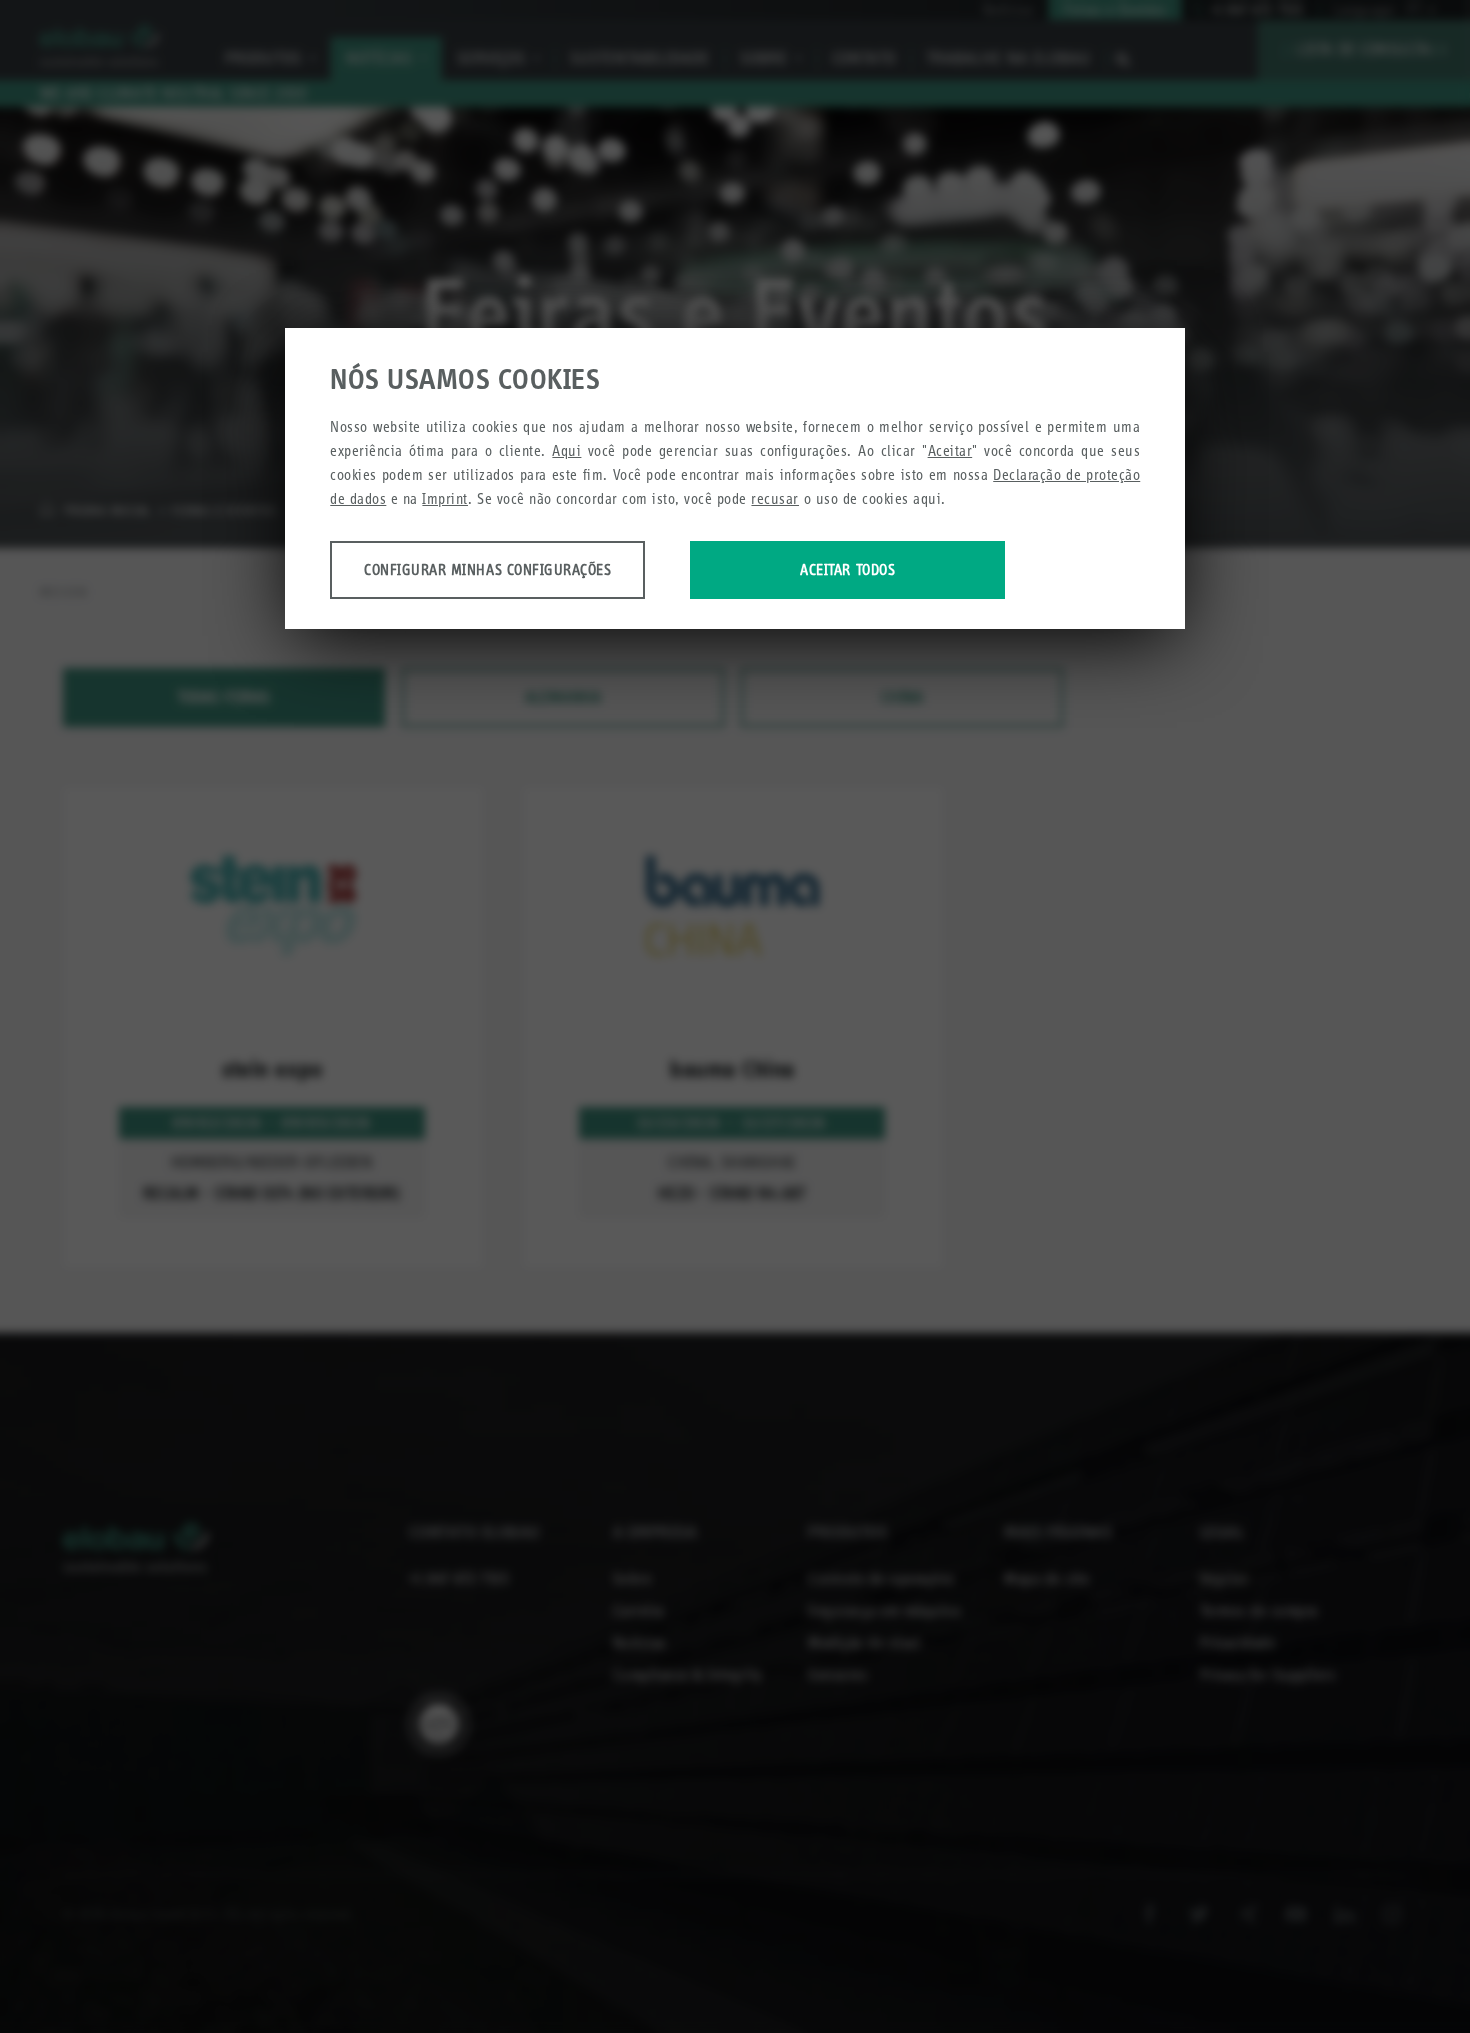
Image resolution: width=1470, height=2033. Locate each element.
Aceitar (950, 450)
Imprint (445, 498)
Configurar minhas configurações (487, 569)
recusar (775, 498)
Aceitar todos (847, 569)
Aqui (566, 450)
